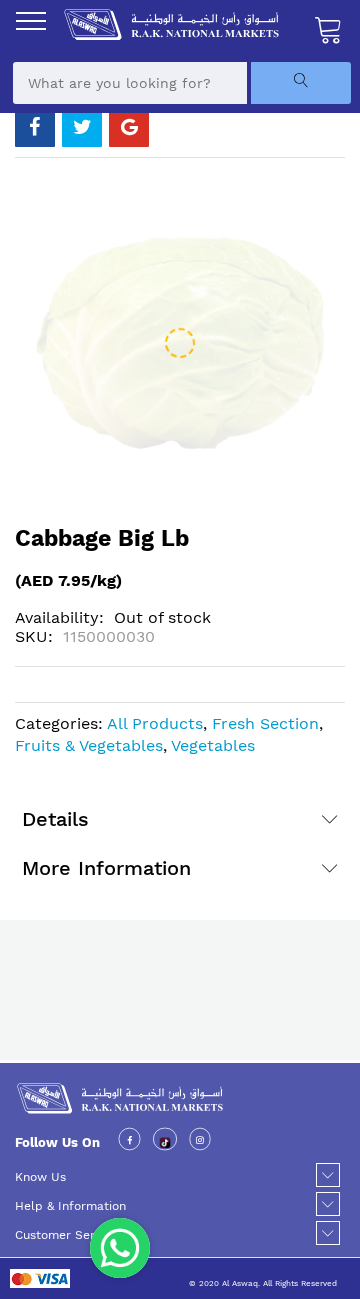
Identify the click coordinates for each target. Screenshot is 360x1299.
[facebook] (129, 1141)
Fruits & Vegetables (89, 745)
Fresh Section (265, 723)
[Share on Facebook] (35, 127)
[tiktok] (165, 1141)
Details (55, 819)
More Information (106, 868)
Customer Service (66, 1235)
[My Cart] (329, 29)
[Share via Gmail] (129, 127)
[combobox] (130, 83)
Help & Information (70, 1206)
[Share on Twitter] (82, 127)
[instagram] (200, 1141)
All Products (155, 723)
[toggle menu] (31, 21)
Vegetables (213, 745)
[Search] (301, 83)
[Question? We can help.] (120, 1248)
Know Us (40, 1177)
